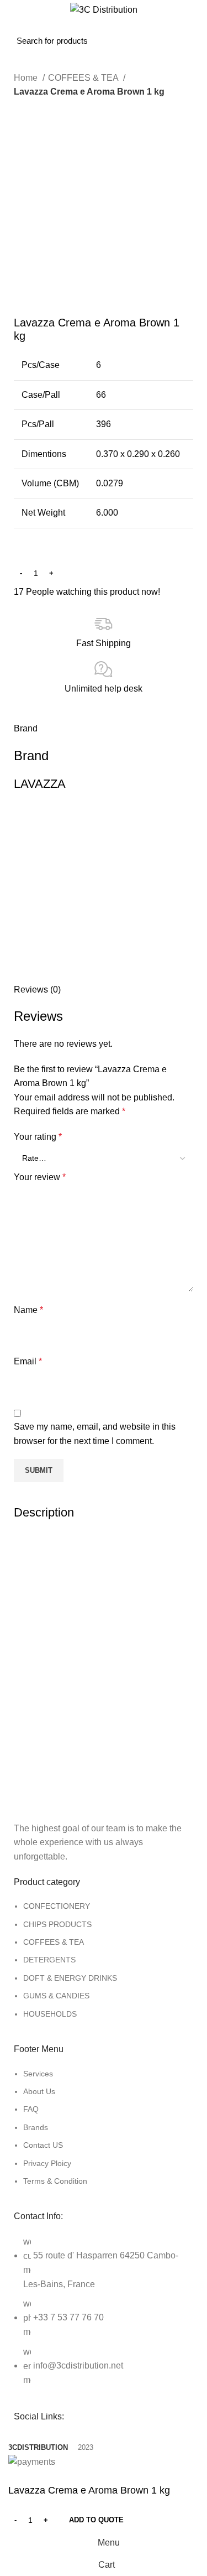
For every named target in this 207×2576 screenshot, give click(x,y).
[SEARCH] (107, 32)
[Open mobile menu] (20, 32)
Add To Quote (96, 2520)
